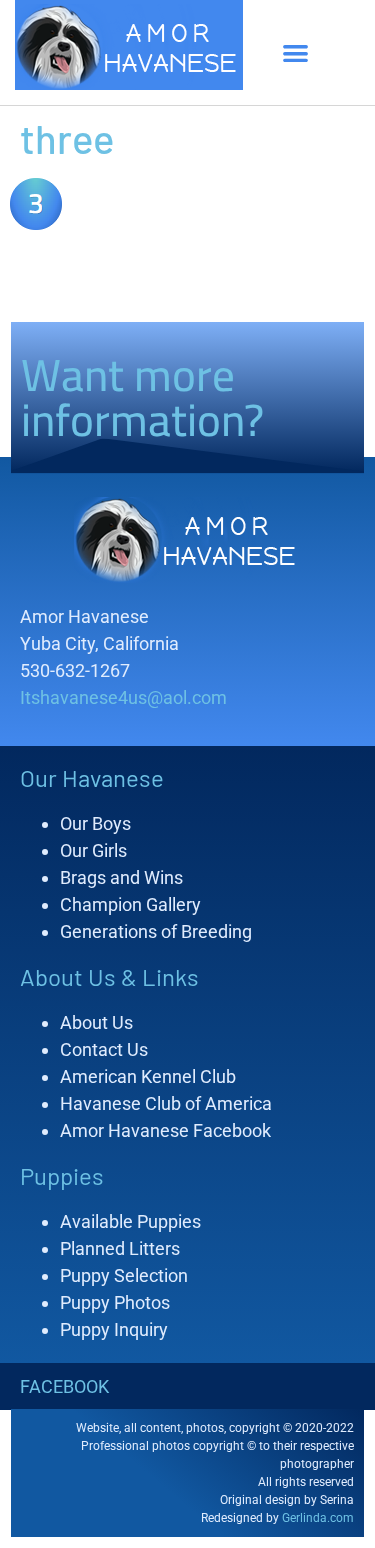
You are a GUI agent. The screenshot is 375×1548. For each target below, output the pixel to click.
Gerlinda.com (318, 1518)
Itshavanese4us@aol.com (123, 697)
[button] (296, 52)
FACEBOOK (64, 1386)
